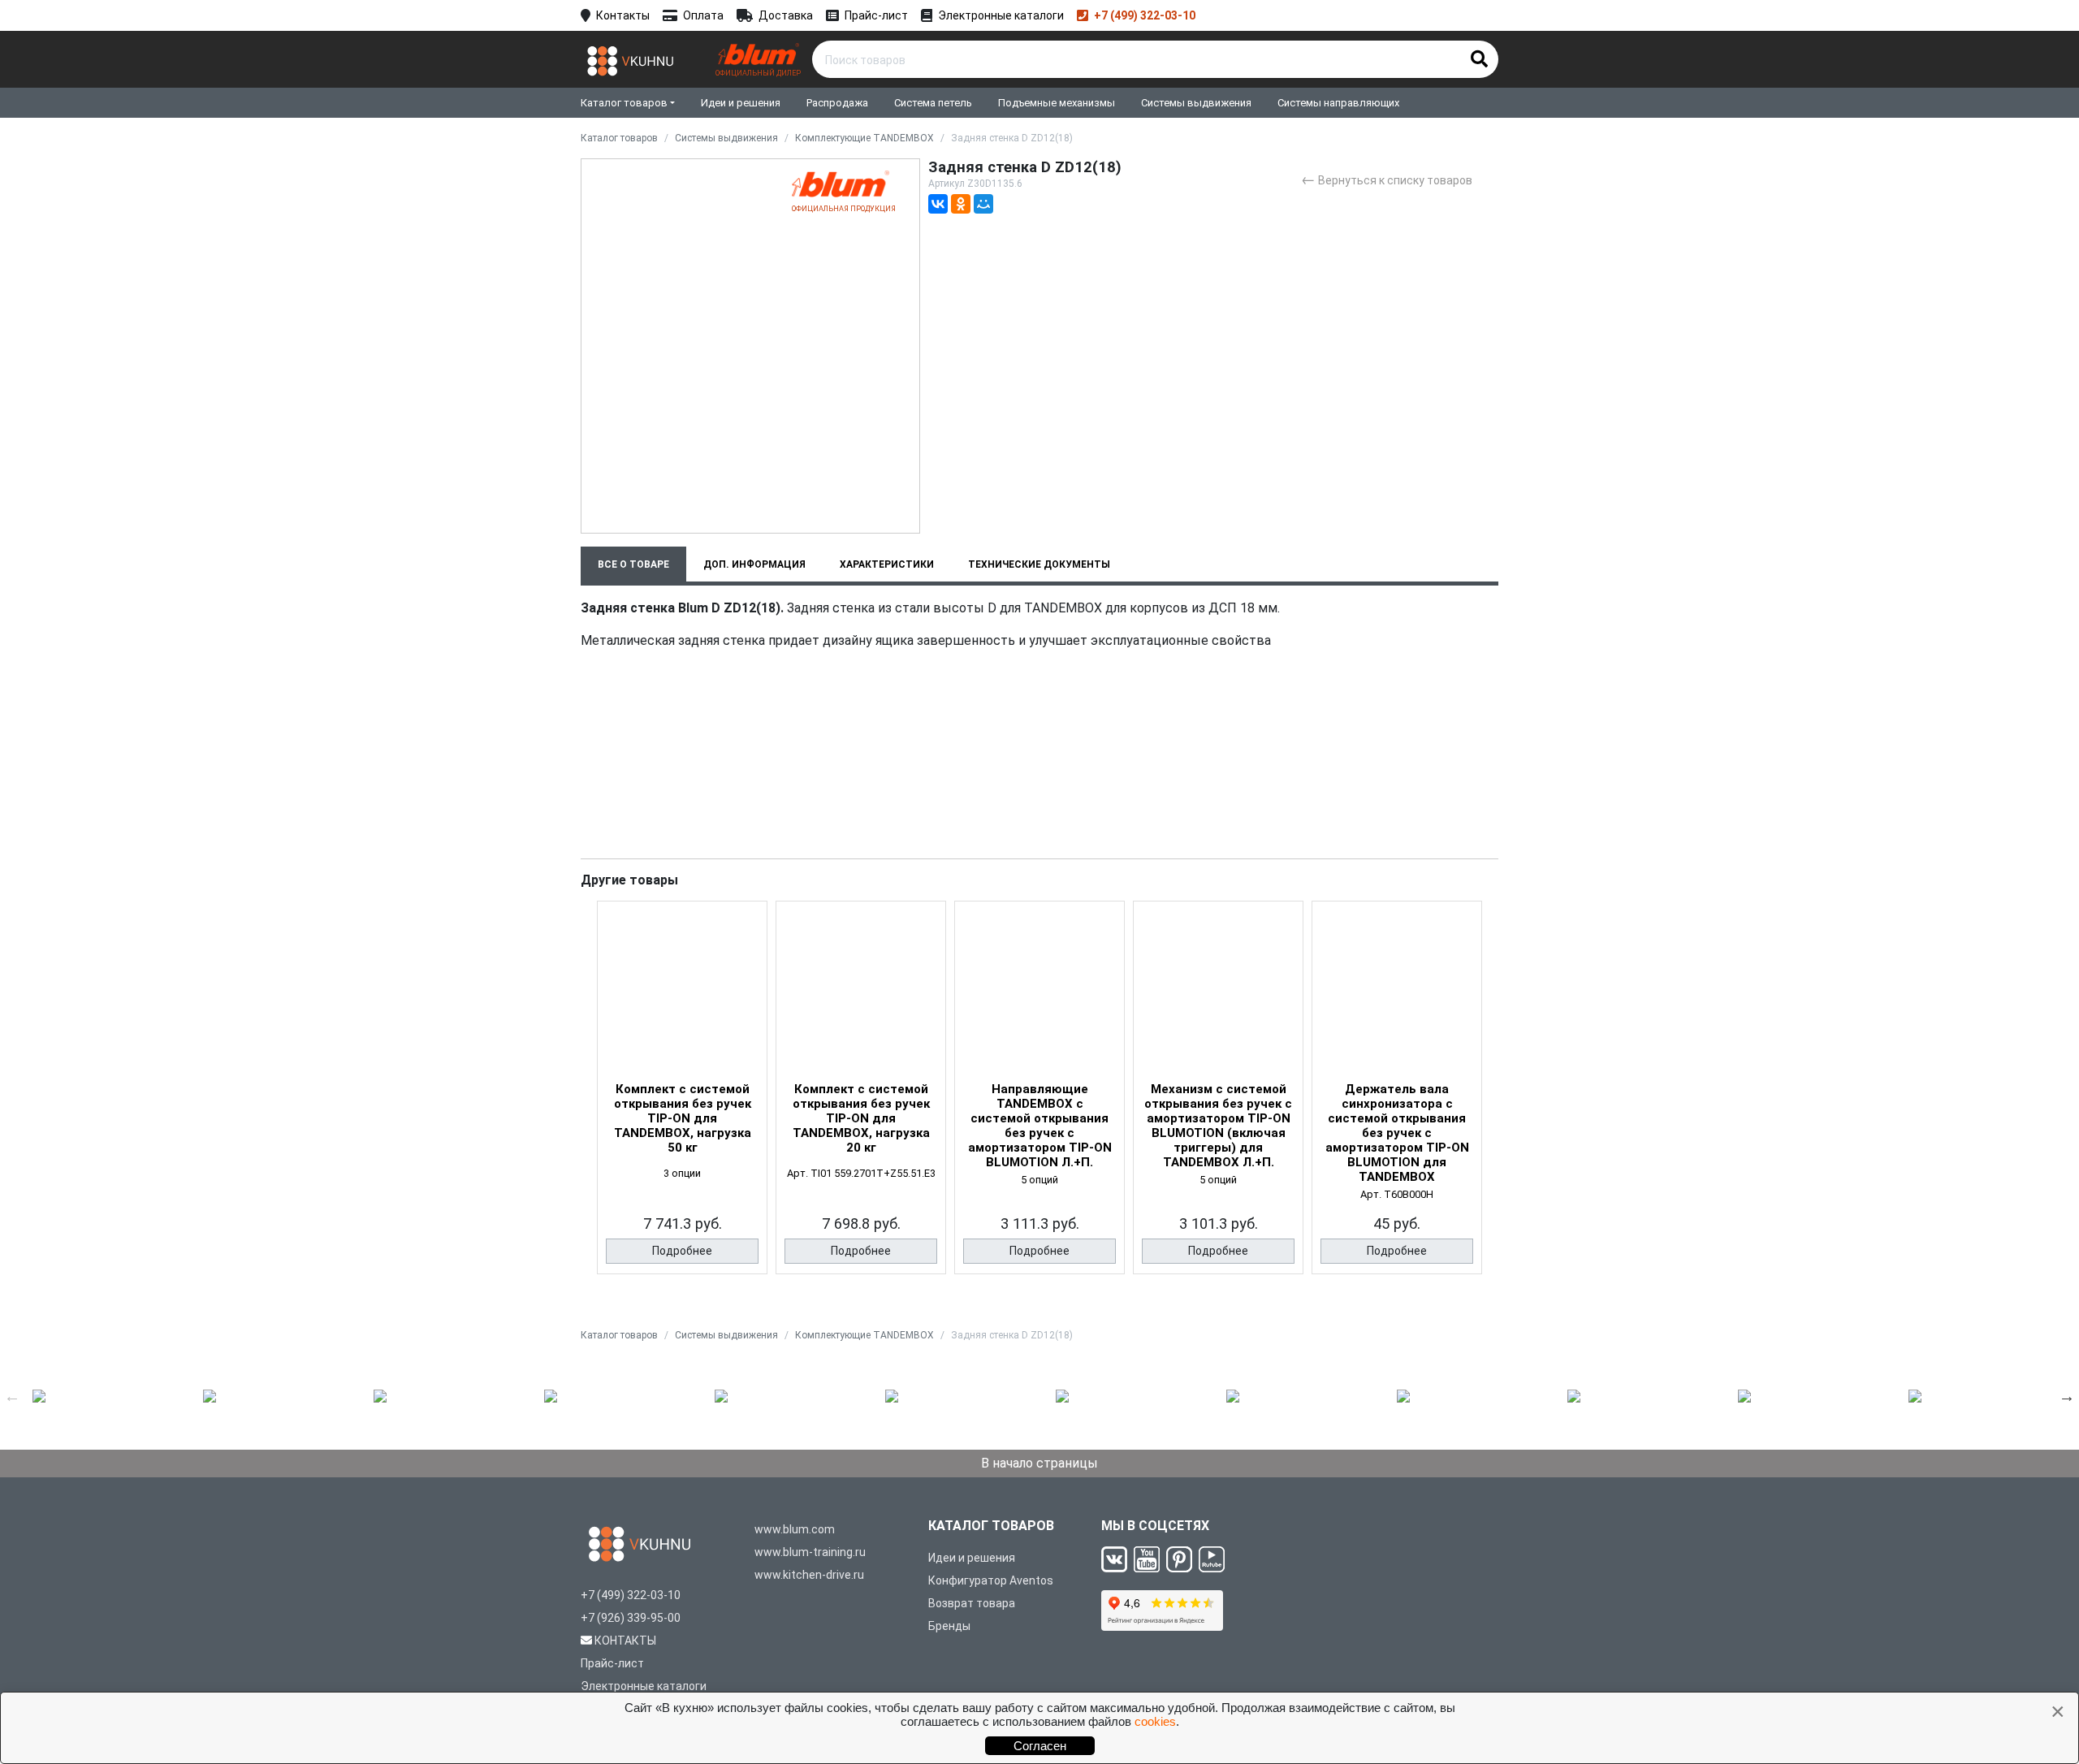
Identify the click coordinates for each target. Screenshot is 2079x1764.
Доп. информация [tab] (754, 564)
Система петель (933, 103)
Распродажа (837, 103)
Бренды (949, 1626)
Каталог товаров (624, 103)
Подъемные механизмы (1057, 103)
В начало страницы (1039, 1463)
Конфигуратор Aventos (991, 1580)
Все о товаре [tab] (633, 564)
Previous (12, 1396)
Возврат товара (972, 1603)
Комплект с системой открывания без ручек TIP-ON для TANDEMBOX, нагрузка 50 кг (683, 1118)
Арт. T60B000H (1397, 1194)
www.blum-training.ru (810, 1552)
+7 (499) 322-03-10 (1145, 15)
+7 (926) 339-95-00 (631, 1618)
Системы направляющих (1338, 103)
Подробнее (682, 1251)
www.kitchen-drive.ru (809, 1575)
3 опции (682, 1173)
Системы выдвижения (1196, 103)
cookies (1155, 1721)
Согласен (1040, 1746)
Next (2067, 1396)
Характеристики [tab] (887, 564)
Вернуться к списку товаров (1387, 179)
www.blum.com (795, 1529)
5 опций (1039, 1180)
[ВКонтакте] (938, 204)
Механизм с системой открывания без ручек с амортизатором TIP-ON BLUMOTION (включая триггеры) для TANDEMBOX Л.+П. (1218, 1126)
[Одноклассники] (961, 204)
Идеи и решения (741, 103)
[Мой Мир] (983, 204)
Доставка (786, 15)
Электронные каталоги (1001, 15)
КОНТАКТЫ (625, 1641)
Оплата (703, 15)
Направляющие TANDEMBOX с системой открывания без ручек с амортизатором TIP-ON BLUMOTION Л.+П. (1040, 1126)
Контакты (623, 15)
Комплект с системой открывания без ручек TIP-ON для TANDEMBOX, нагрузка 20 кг (861, 1118)
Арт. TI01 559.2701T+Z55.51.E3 (861, 1173)
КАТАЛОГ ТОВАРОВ (991, 1526)
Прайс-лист (876, 15)
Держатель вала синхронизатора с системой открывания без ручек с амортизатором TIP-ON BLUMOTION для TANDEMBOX (1397, 1133)
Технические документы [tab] (1039, 564)
